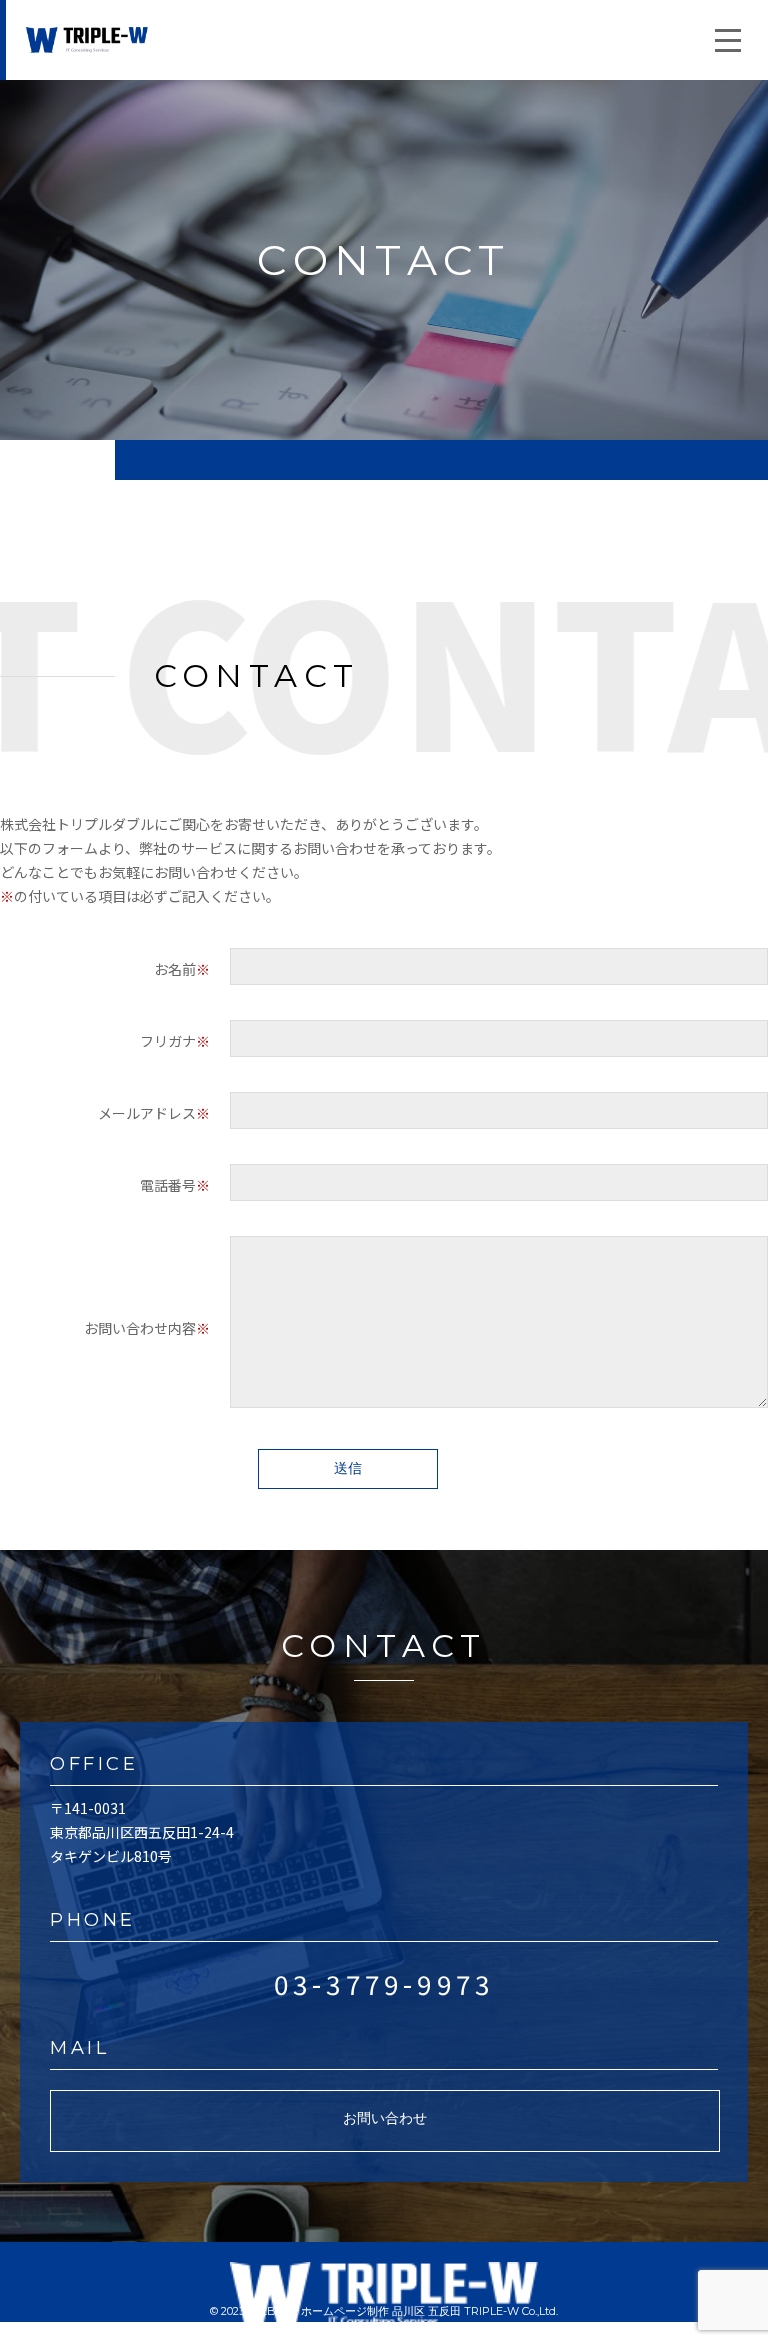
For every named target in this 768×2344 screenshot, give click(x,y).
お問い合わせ (385, 2118)
